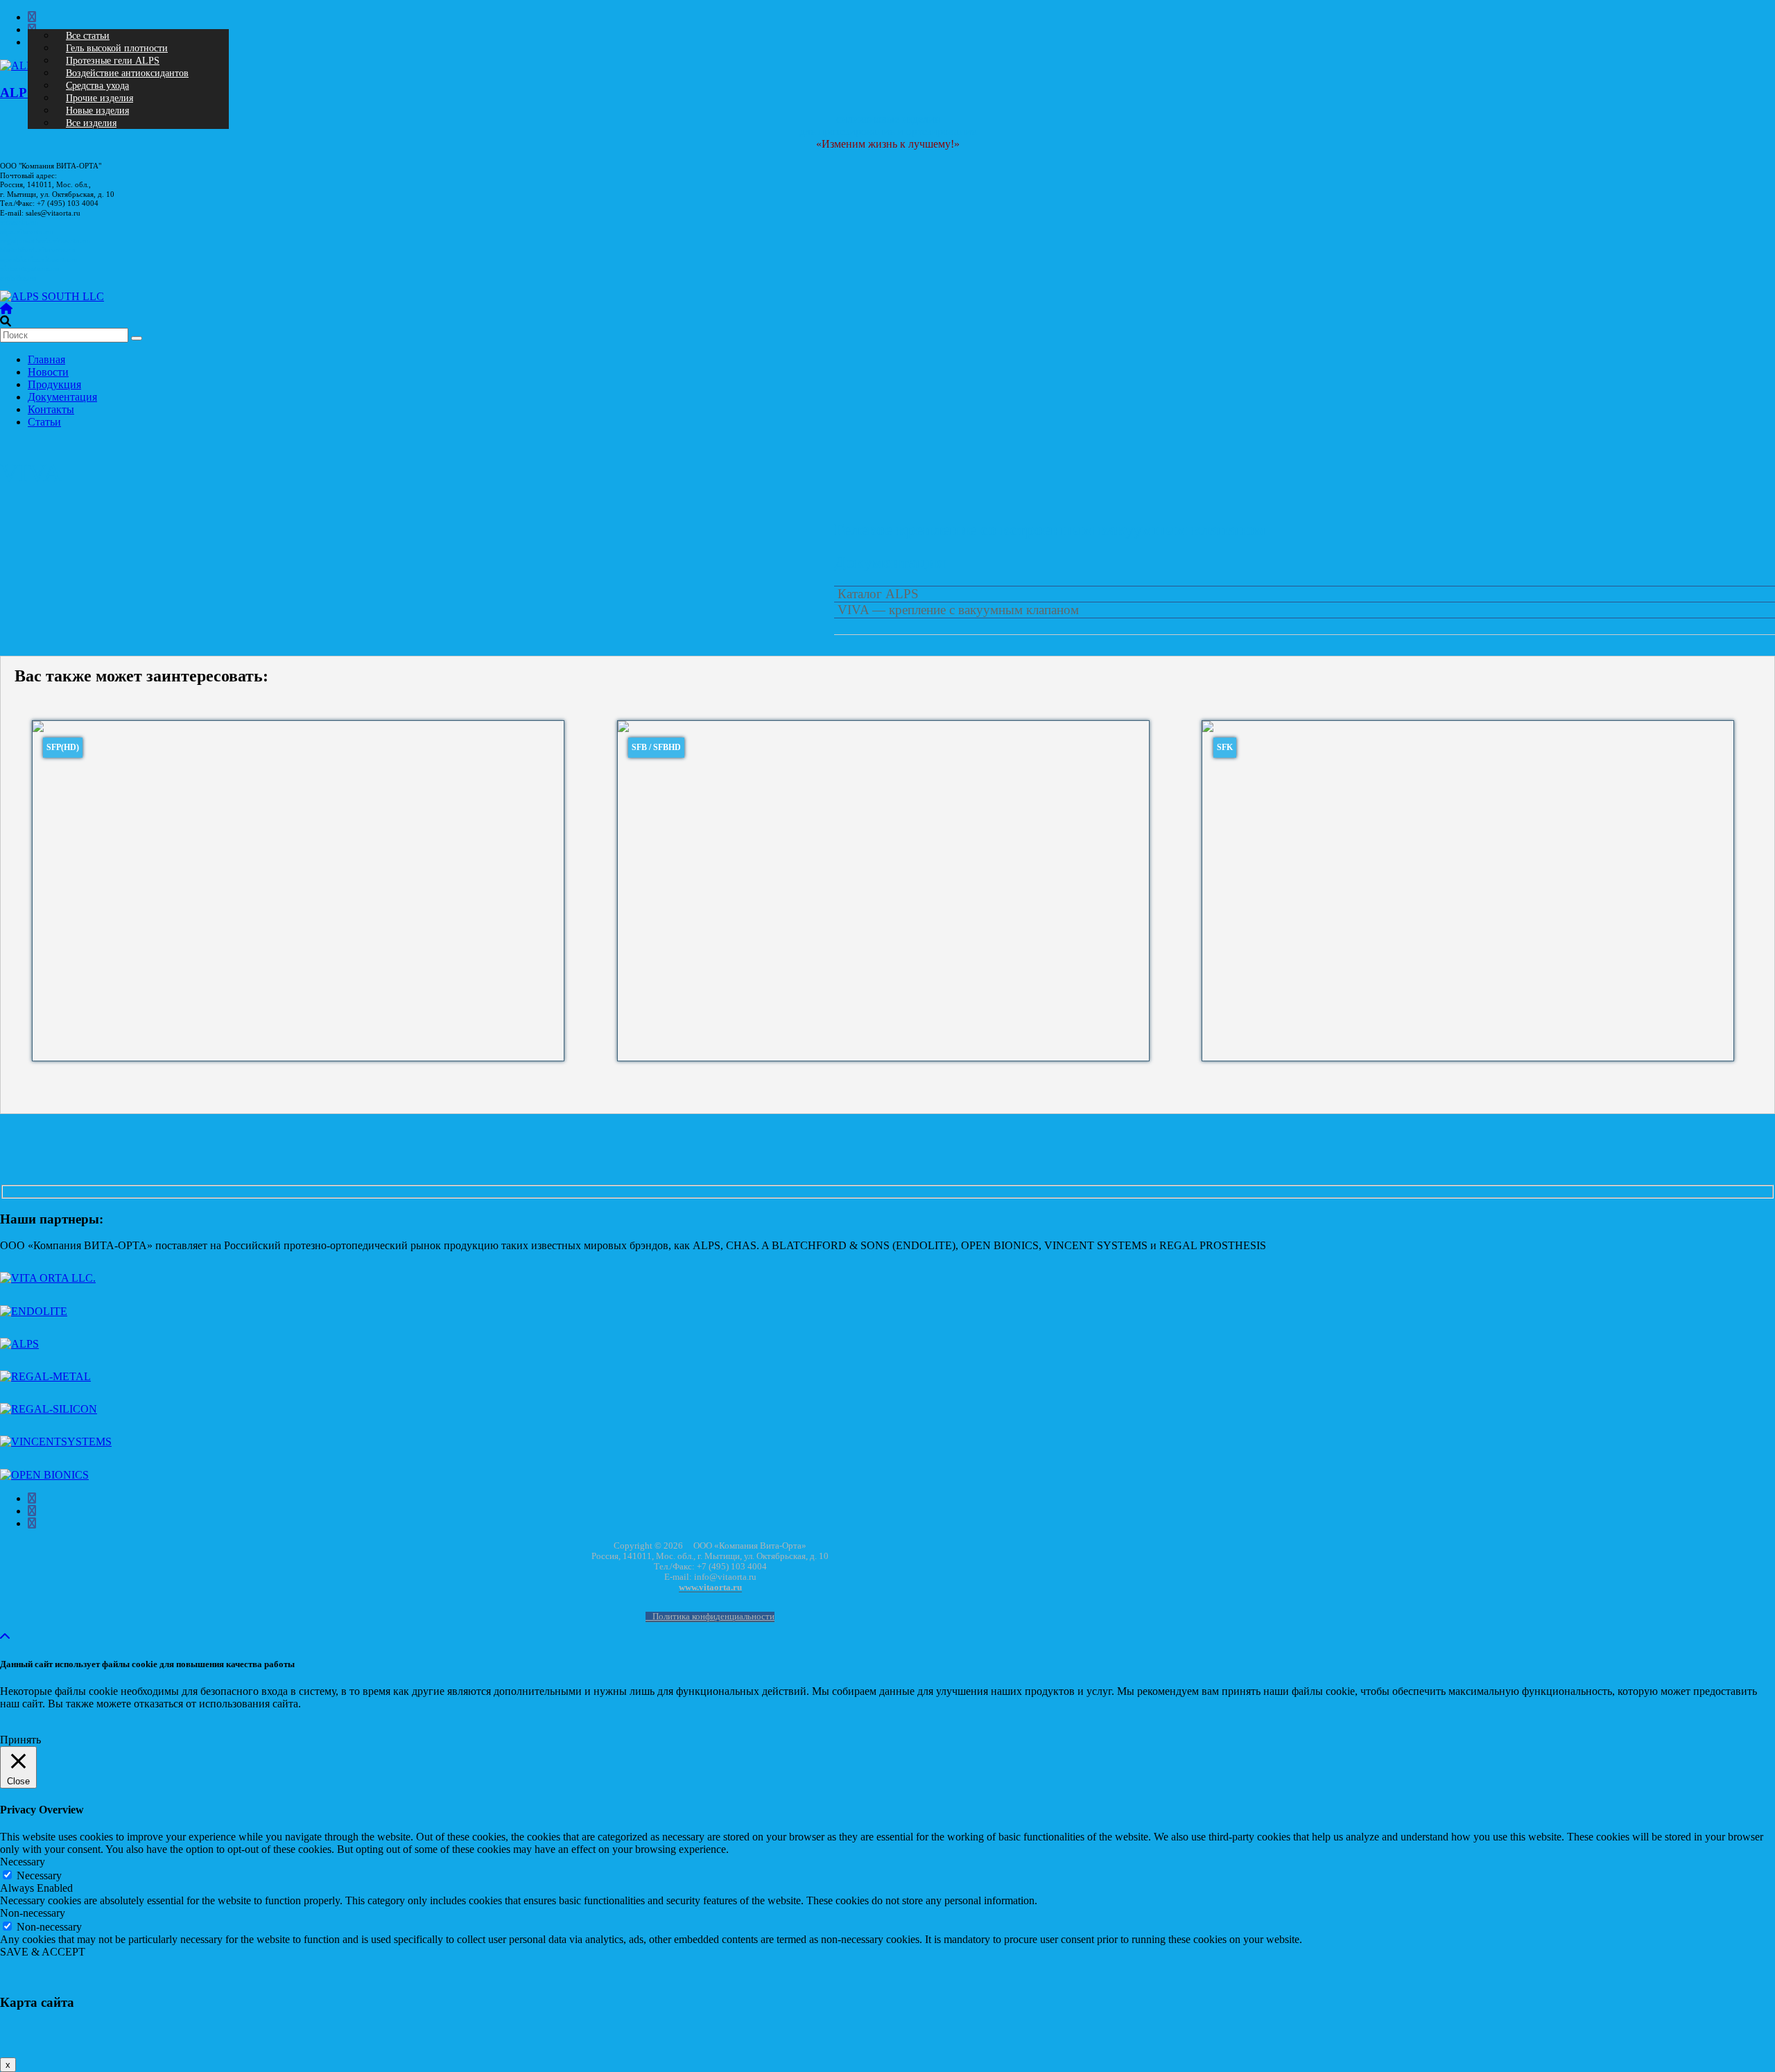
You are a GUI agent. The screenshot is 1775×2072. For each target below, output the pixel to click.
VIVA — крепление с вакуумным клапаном (958, 610)
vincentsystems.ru (29, 269)
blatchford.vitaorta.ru (37, 250)
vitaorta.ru (19, 222)
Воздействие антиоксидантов (127, 73)
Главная (46, 359)
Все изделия (91, 123)
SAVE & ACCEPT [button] (43, 1952)
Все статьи (88, 36)
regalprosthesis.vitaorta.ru (45, 241)
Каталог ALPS (878, 594)
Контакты (51, 409)
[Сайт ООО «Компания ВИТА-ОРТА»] (48, 1278)
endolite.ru (18, 278)
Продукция (54, 384)
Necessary (39, 1875)
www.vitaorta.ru (710, 1588)
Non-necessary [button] (33, 1913)
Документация (62, 397)
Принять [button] (20, 1740)
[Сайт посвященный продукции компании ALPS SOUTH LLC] (19, 1344)
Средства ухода (97, 86)
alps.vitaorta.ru (26, 232)
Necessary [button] (23, 1862)
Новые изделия (97, 111)
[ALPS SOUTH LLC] (52, 296)
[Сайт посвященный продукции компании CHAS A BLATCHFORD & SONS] (34, 1311)
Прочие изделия (99, 98)
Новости (48, 372)
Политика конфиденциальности (713, 1617)
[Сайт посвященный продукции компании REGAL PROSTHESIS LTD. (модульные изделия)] (45, 1376)
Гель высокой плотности (117, 48)
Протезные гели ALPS (113, 61)
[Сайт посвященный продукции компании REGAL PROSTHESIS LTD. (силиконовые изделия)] (49, 1409)
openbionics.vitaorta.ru (39, 260)
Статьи (44, 422)
